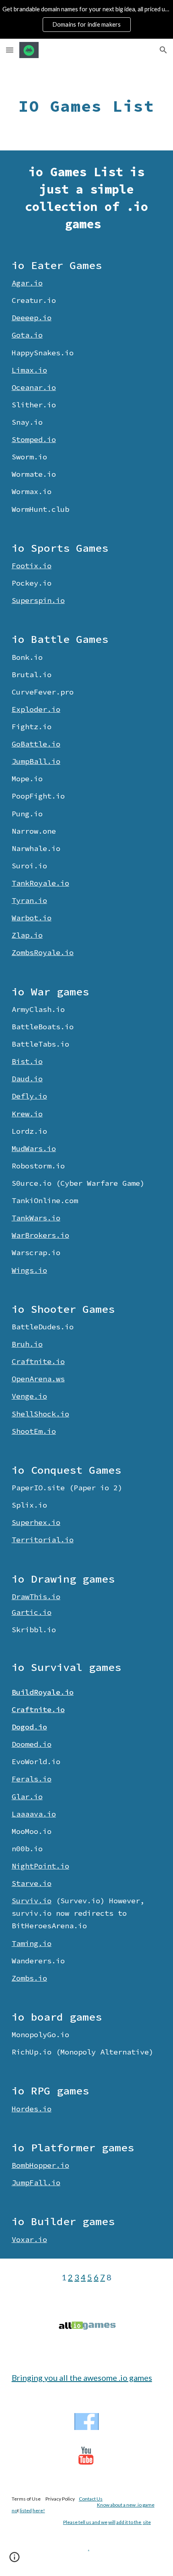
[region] (86, 19)
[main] (87, 106)
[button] (10, 50)
